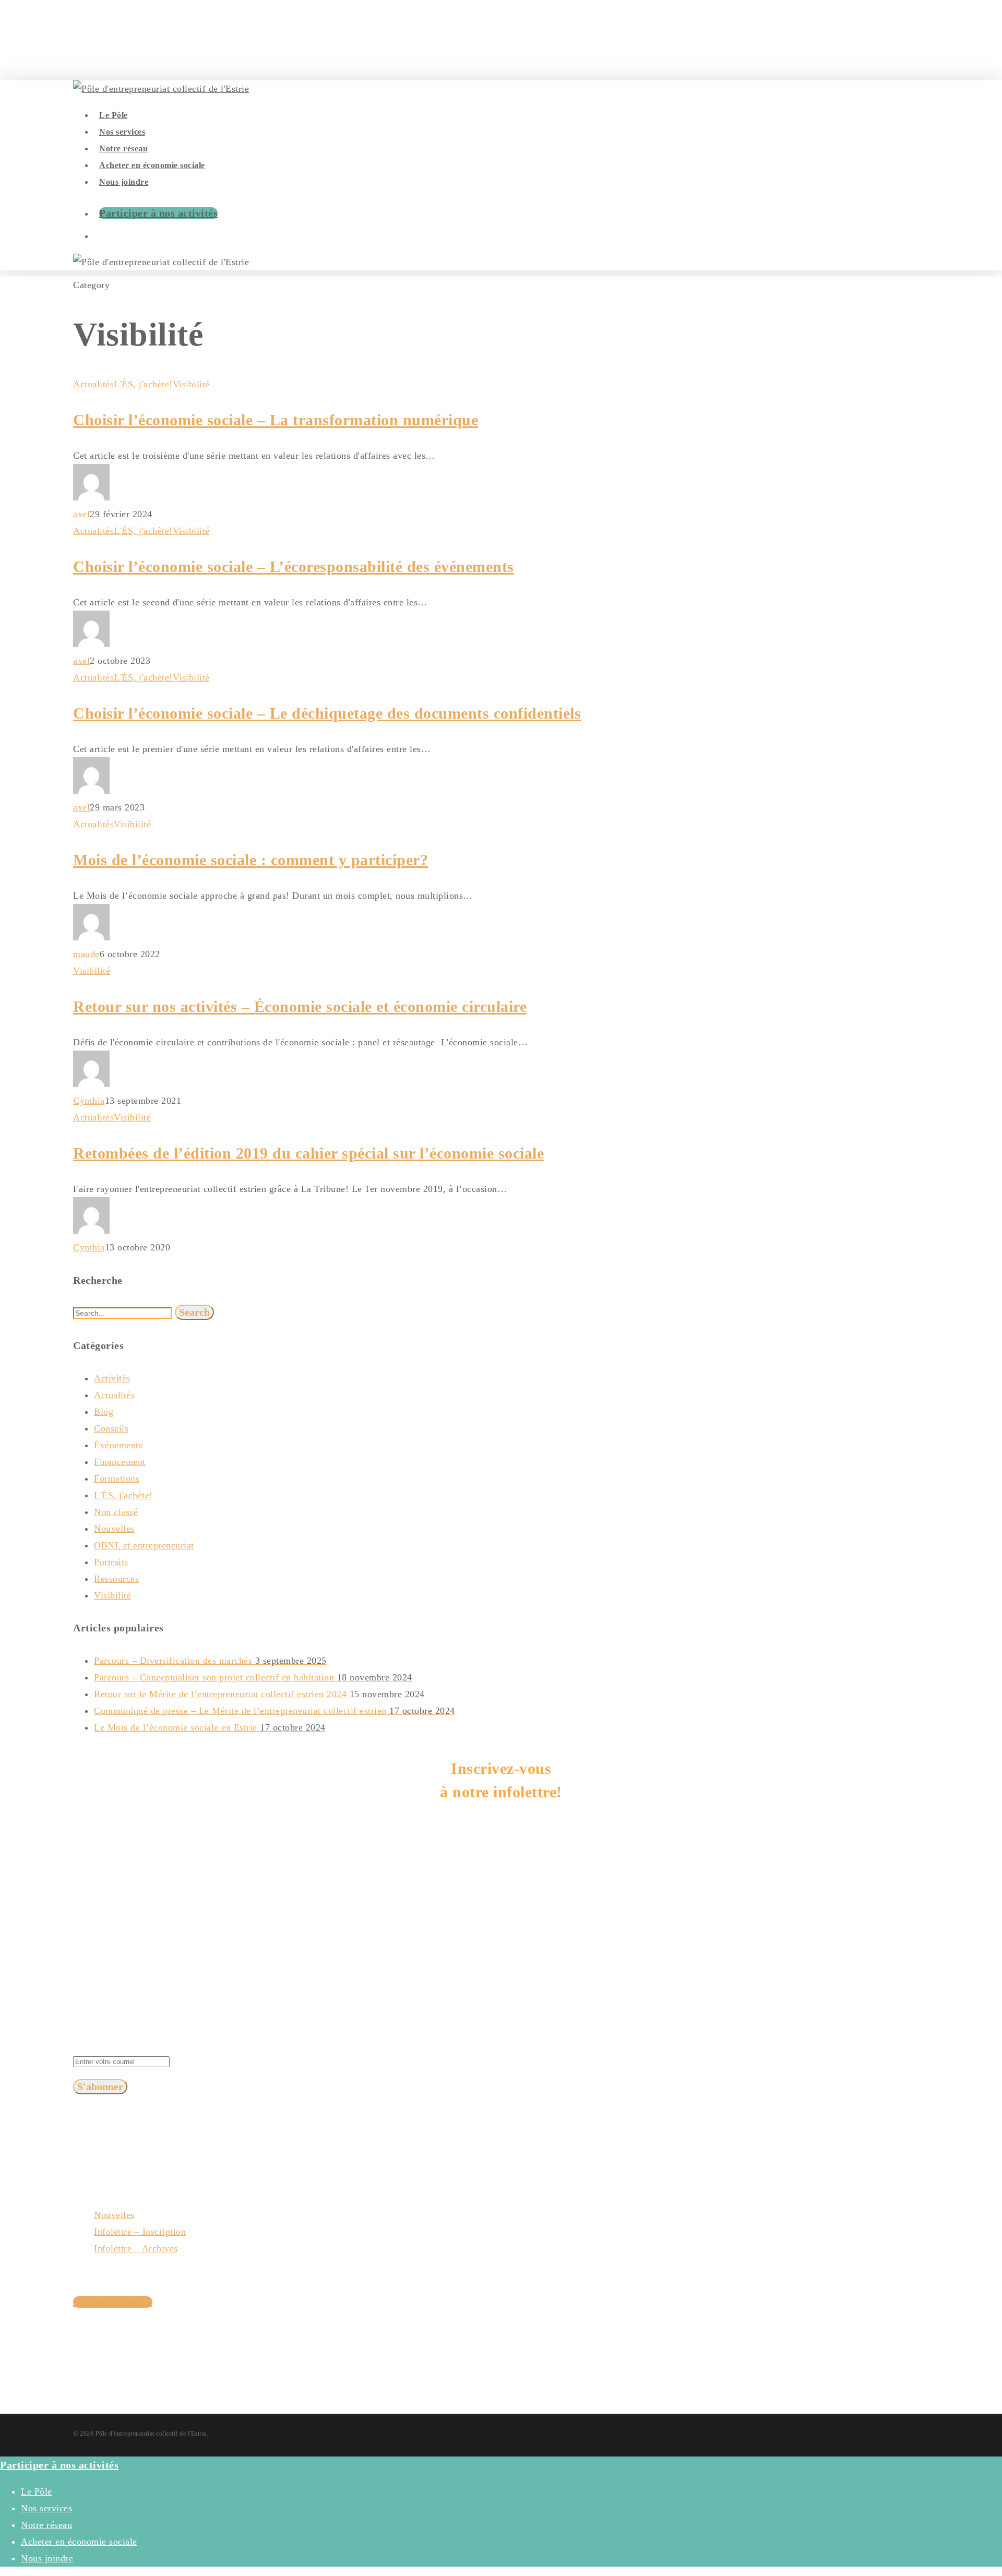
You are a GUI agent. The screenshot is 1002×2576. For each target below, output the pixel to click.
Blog (104, 1412)
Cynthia (89, 1101)
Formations (117, 1478)
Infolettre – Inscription (140, 2232)
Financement (120, 1462)
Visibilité (191, 384)
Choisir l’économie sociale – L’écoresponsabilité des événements (294, 567)
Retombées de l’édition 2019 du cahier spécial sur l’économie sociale (308, 1153)
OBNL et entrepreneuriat (144, 1545)
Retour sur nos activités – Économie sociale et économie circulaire (300, 1006)
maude (86, 954)
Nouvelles (114, 1529)
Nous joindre (47, 2558)
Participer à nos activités (158, 213)
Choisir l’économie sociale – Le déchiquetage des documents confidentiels (327, 713)
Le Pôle (37, 2491)
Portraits (111, 1562)
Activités (112, 1378)
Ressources (116, 1579)
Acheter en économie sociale (79, 2542)
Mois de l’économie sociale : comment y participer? (250, 860)
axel (81, 514)
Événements (118, 1445)
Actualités (93, 384)
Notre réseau (46, 2525)
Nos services (46, 2508)
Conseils (111, 1428)
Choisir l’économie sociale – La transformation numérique (276, 420)
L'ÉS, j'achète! (143, 384)
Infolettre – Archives (136, 2248)
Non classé (116, 1512)
